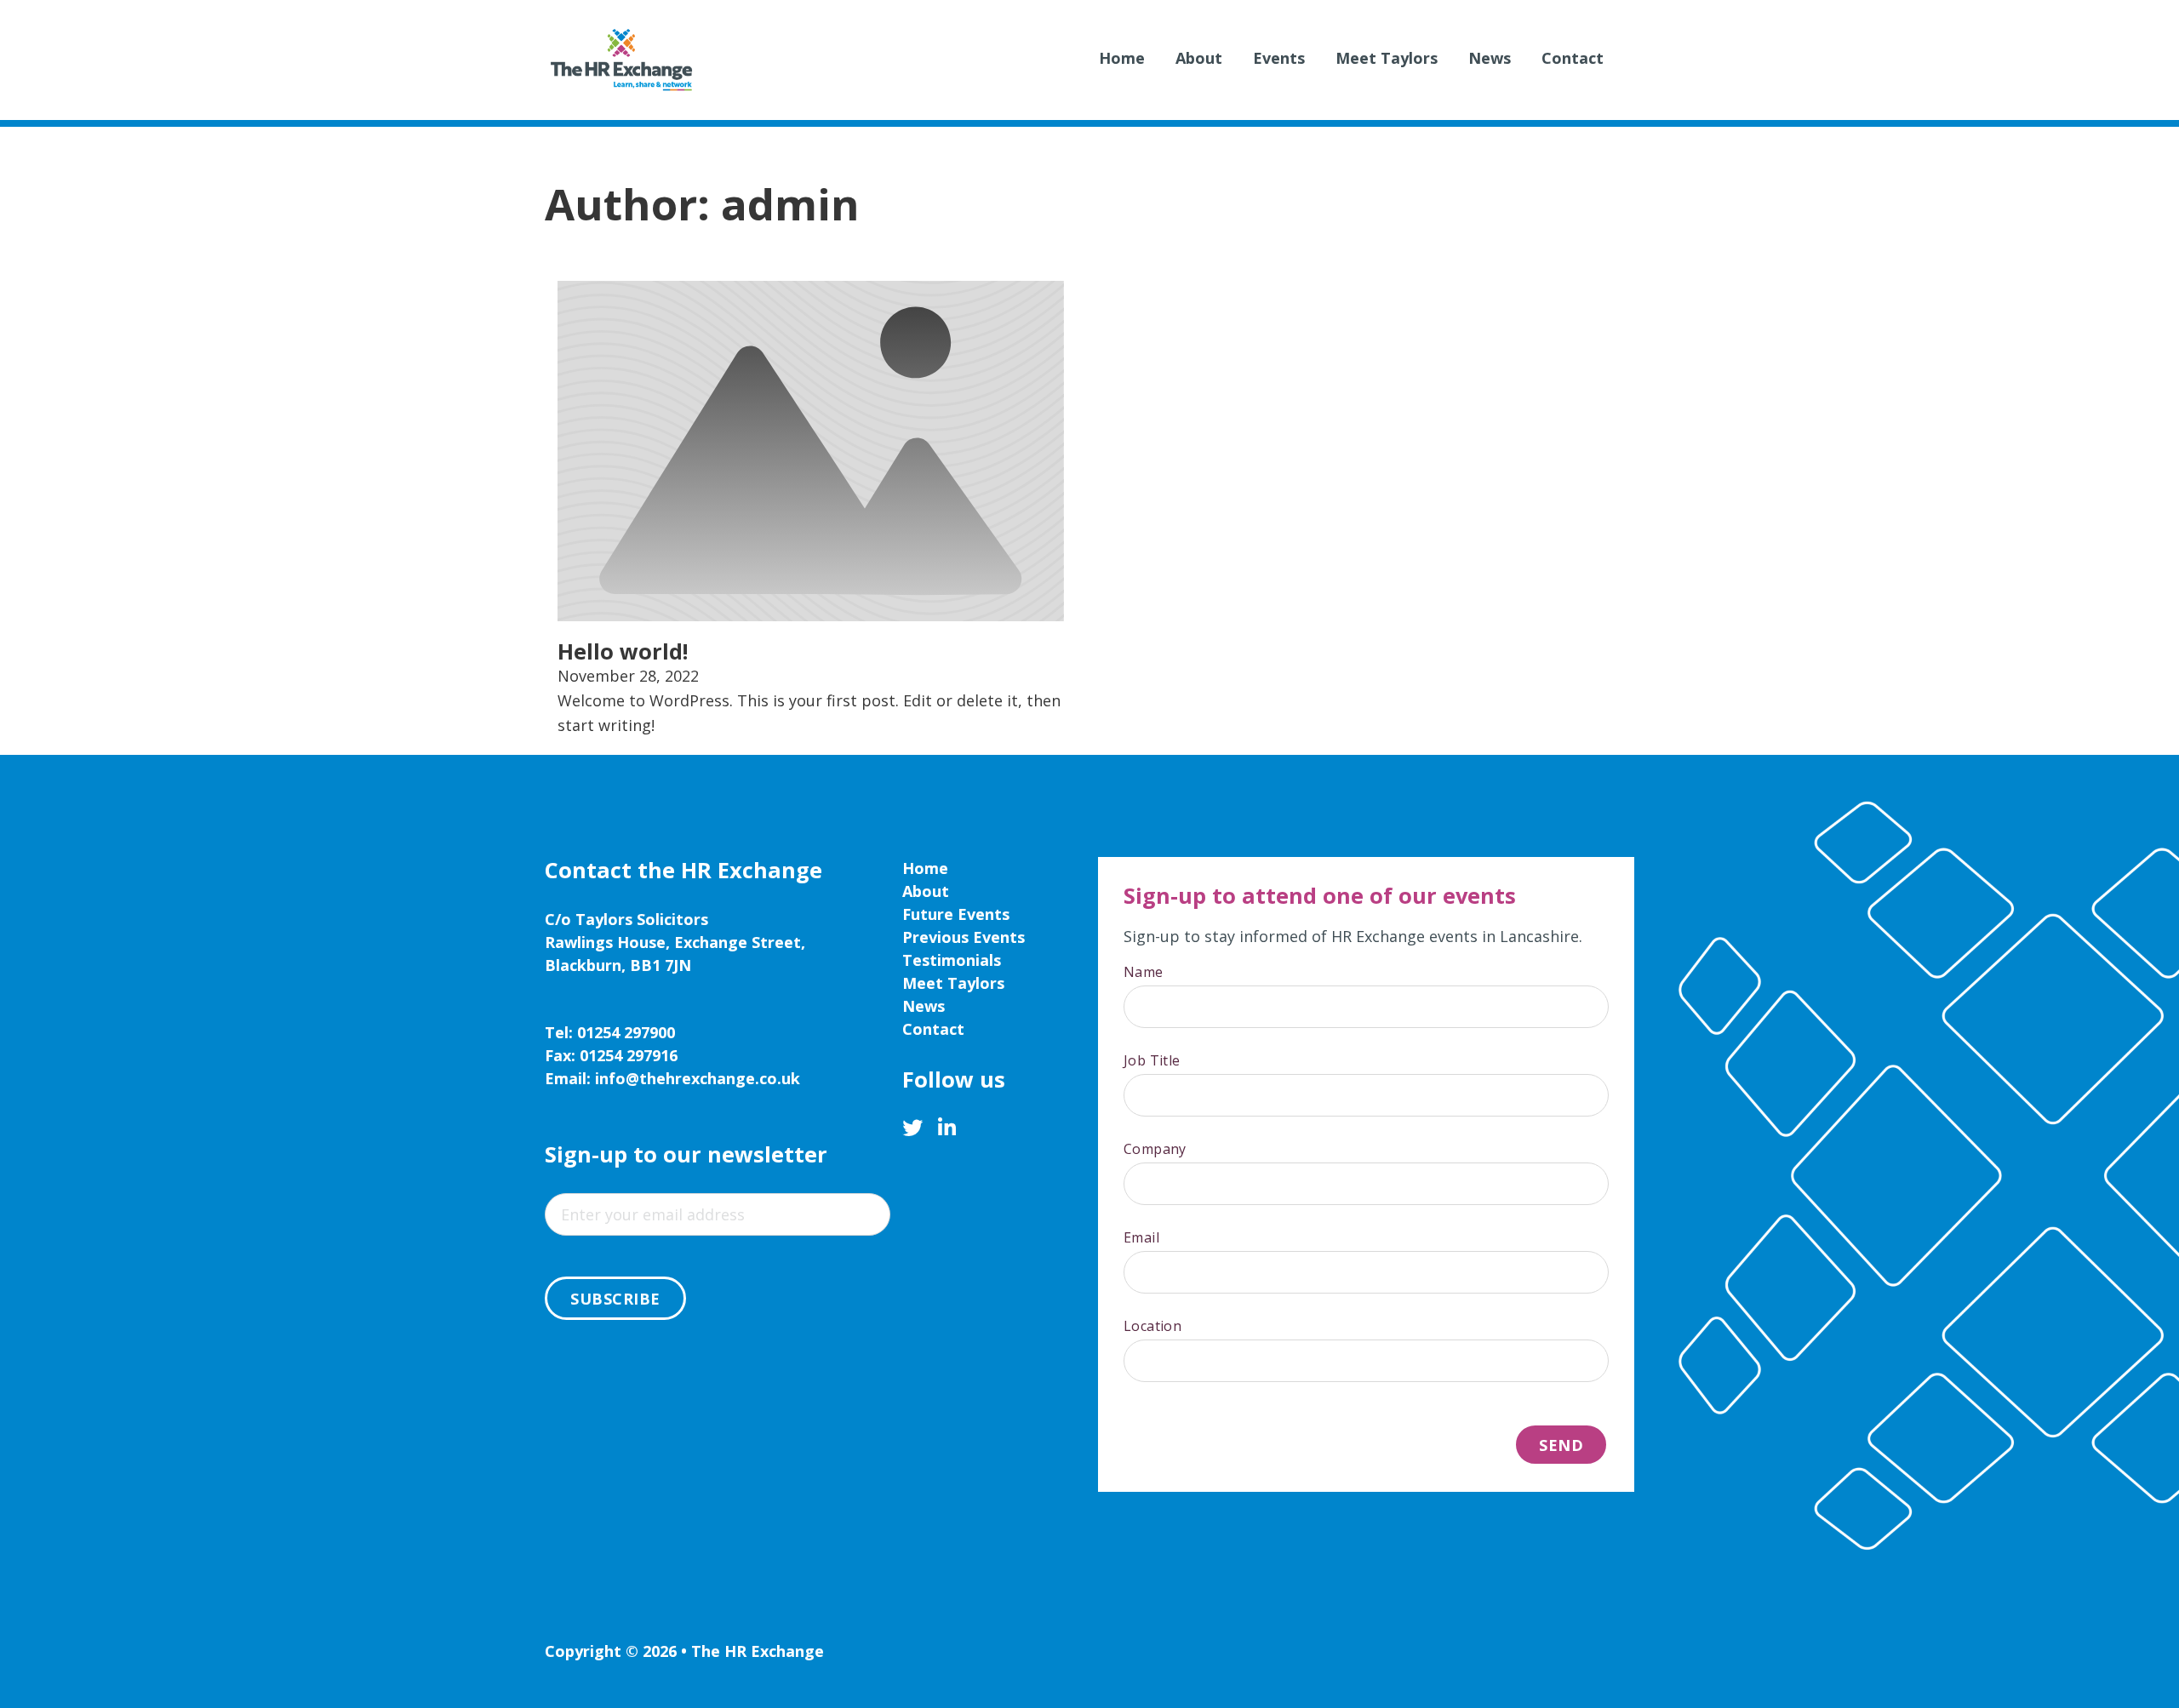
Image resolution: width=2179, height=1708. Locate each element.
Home (1122, 58)
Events (1279, 58)
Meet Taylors (1387, 58)
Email (1141, 1237)
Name (1144, 972)
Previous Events (964, 937)
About (1199, 58)
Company (1155, 1149)
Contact (1573, 58)
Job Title (1152, 1060)
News (1490, 58)
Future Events (956, 914)
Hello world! (623, 651)
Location (1152, 1326)
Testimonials (952, 960)
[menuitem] (1122, 60)
